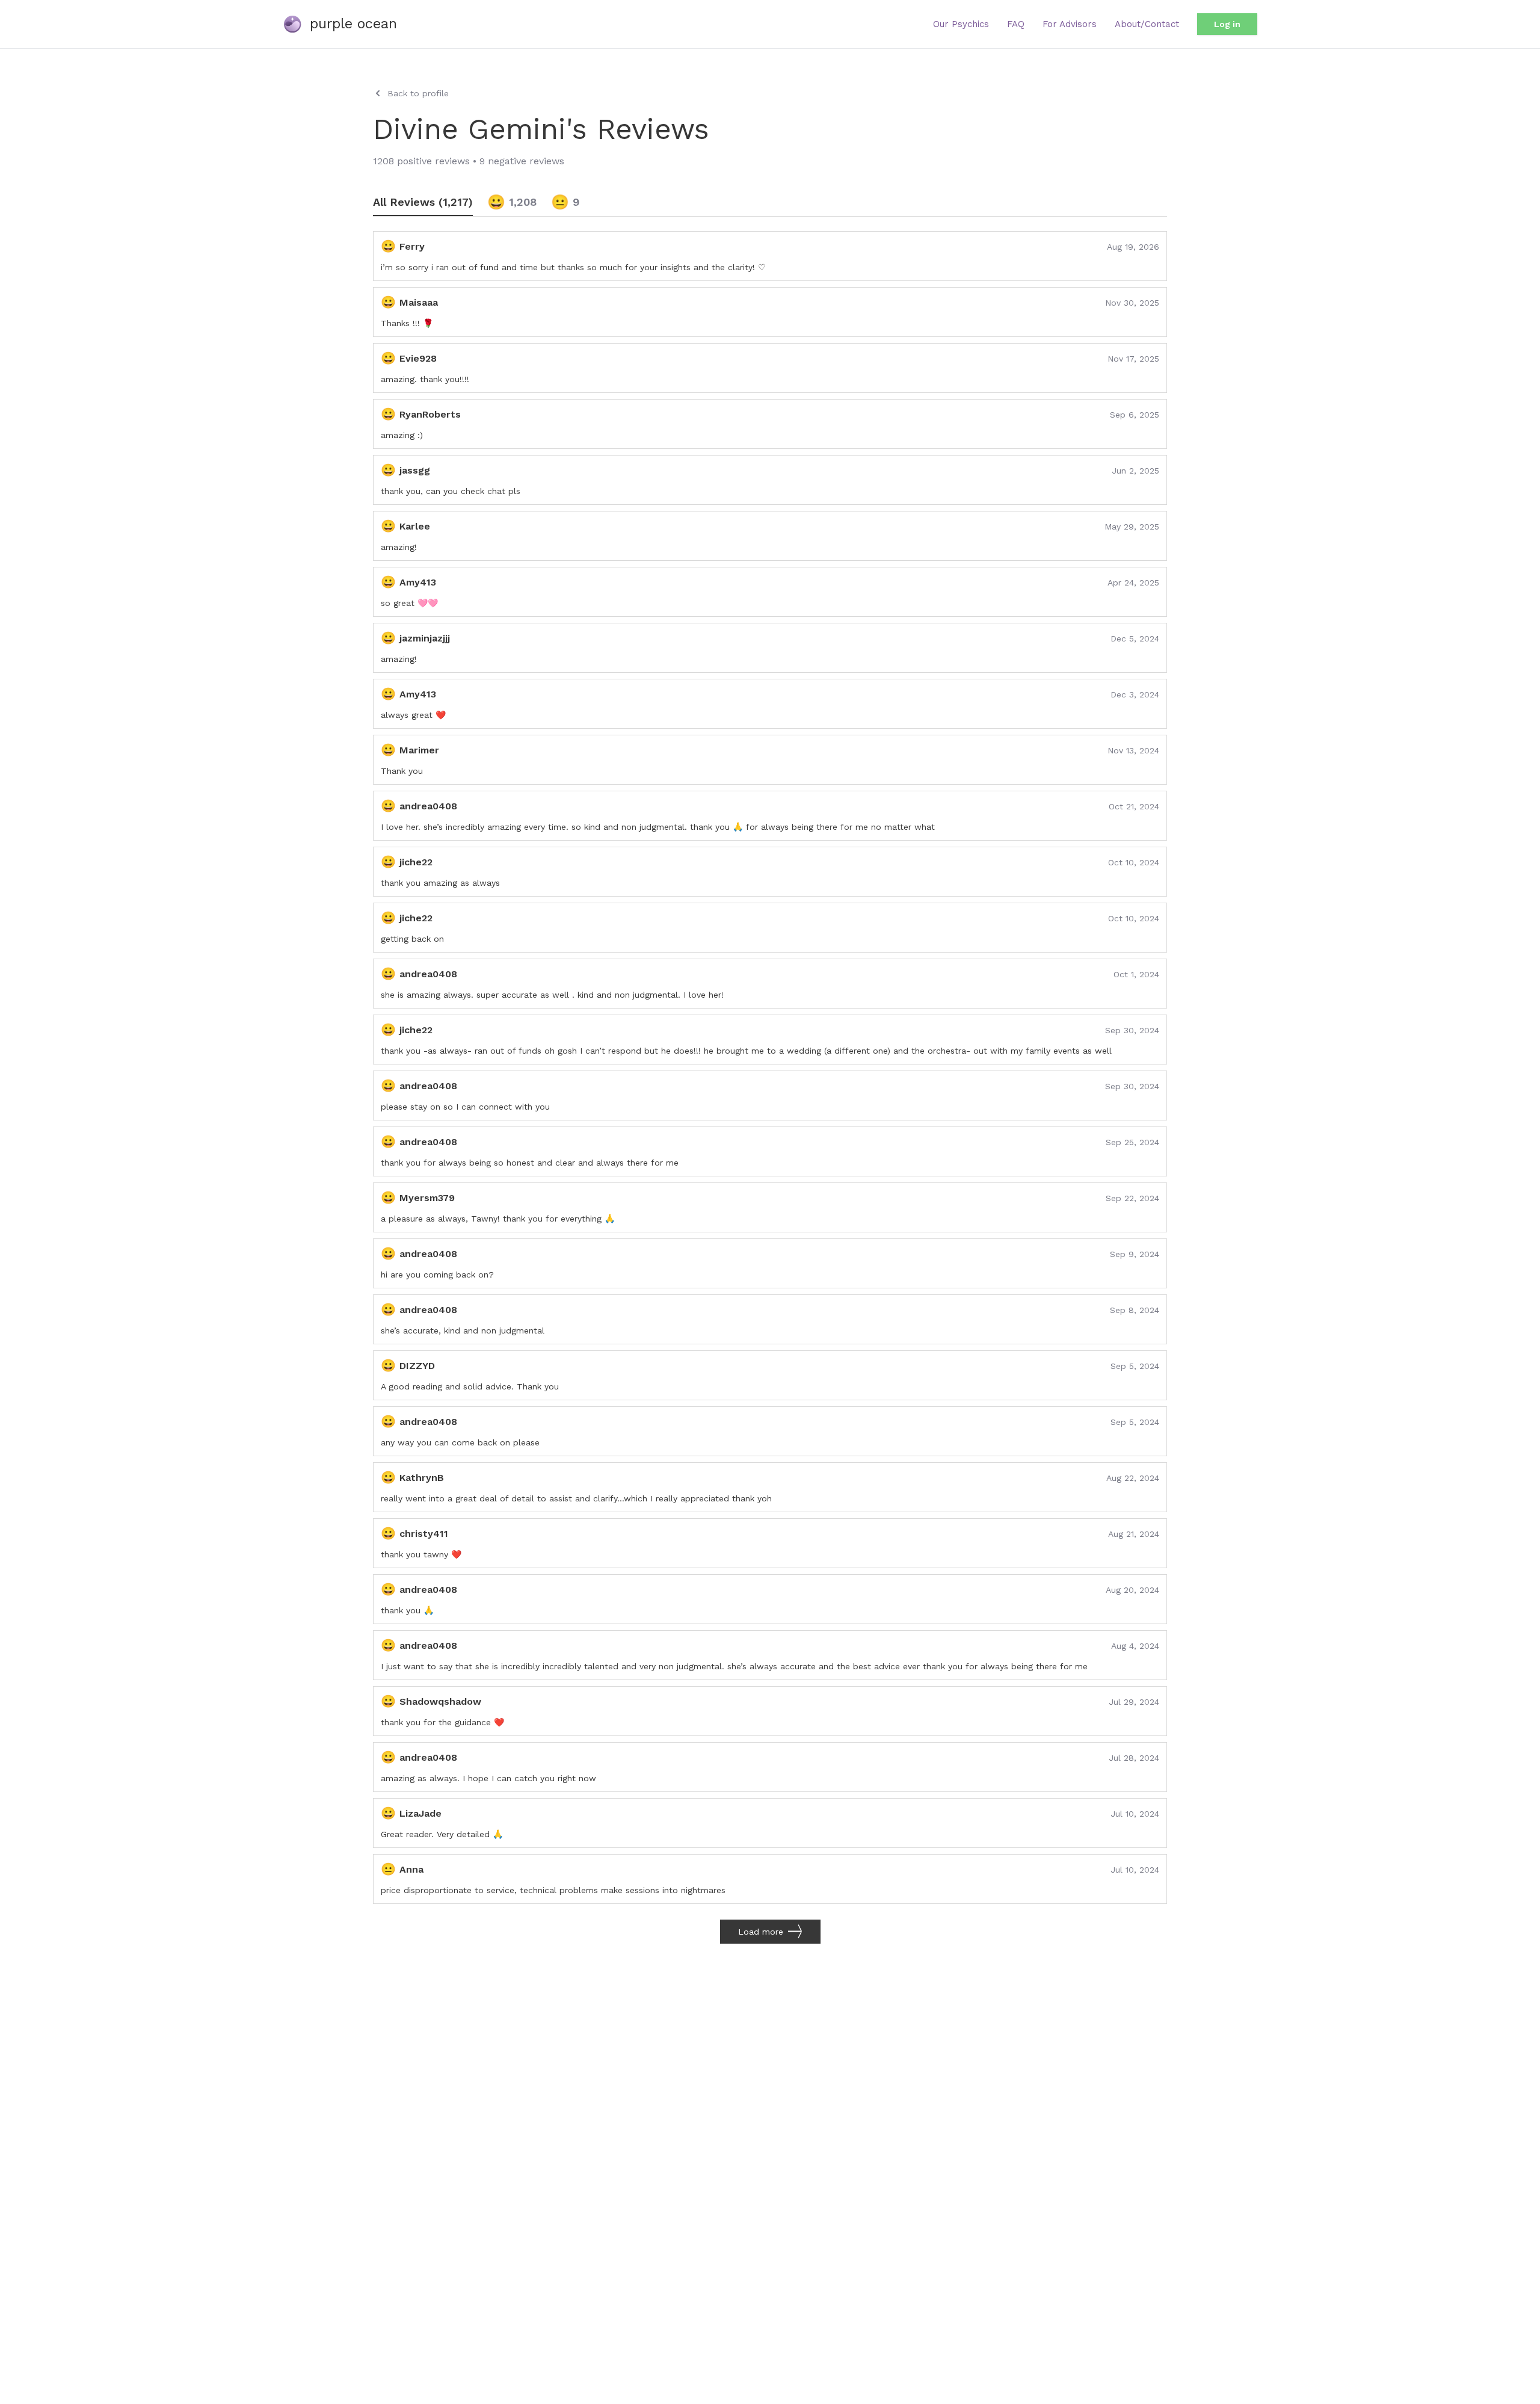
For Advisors (1070, 24)
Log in (1227, 24)
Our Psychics (961, 24)
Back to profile (418, 93)
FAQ (1016, 24)
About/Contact (1147, 24)
